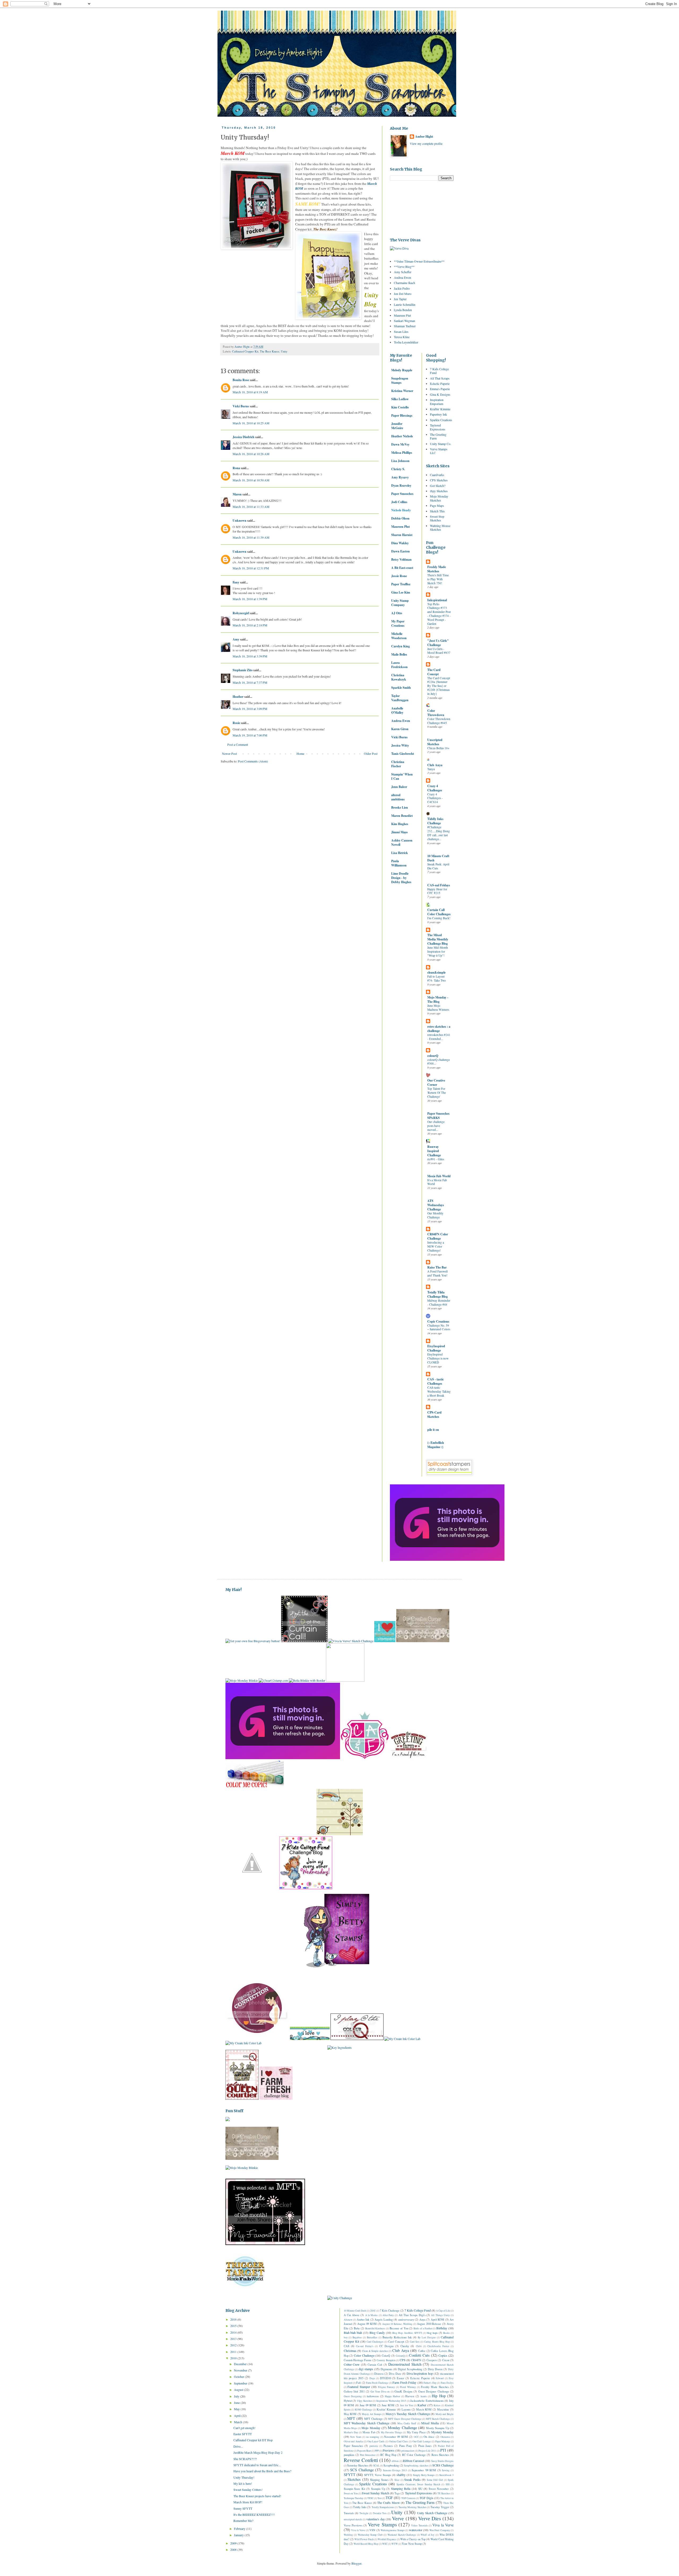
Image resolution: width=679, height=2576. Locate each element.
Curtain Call (375, 2365)
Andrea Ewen (402, 277)
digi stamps (366, 2369)
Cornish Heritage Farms (358, 2360)
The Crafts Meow (388, 2503)
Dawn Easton (401, 551)
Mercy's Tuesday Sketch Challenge (408, 2414)
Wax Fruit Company (440, 2530)
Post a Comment (238, 744)
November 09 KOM (396, 2437)
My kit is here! (243, 2483)
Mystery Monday (442, 2432)
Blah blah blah (353, 2333)
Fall (358, 2383)
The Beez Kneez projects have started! (257, 2496)
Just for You (406, 2405)
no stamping (373, 2437)
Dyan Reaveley (401, 485)
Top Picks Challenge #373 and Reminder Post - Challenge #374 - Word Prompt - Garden (439, 614)
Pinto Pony (406, 2446)
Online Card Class (399, 2441)
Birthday (442, 2328)
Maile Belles (399, 654)
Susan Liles (401, 332)
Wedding (348, 2535)
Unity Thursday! (244, 2477)
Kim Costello (400, 407)
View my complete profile (426, 143)
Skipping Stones (379, 2480)
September (241, 2383)
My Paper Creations (398, 623)
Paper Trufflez (401, 584)
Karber (422, 2405)
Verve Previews (353, 2525)
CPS (403, 2360)
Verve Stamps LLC (439, 451)
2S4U (373, 2311)
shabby (401, 2475)
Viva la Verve (443, 2525)
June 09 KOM (368, 2405)
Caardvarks (437, 475)
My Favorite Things (391, 2432)
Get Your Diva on (380, 2392)
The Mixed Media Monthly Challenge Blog (438, 939)
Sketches (354, 2479)
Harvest (410, 2396)
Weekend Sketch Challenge (402, 2535)
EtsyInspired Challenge (436, 1348)
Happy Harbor (392, 2396)
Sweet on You (351, 2493)
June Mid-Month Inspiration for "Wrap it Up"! (438, 951)
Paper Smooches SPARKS (438, 1116)
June (237, 2403)
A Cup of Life (443, 2311)
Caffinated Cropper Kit (245, 351)
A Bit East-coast (402, 568)
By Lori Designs (427, 2337)
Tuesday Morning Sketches (412, 2507)
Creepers (432, 2360)
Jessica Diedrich (243, 437)
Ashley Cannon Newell (402, 842)
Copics (443, 2355)
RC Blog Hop (388, 2455)
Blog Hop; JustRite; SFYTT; (407, 2333)
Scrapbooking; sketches (416, 2466)
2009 (234, 2543)
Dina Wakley (400, 543)
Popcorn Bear (364, 2451)
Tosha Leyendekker (406, 342)
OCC (416, 2437)
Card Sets (415, 2342)
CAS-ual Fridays (439, 885)
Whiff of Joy (428, 2535)
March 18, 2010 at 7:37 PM (250, 682)
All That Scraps (440, 378)
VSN (372, 2530)
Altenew (348, 2320)
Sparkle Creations (441, 420)
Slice (397, 2480)
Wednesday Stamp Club (370, 2535)
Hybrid (348, 2401)
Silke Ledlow (400, 399)
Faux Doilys (447, 2383)
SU (420, 2488)
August (239, 2390)
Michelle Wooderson (399, 636)
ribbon (395, 2461)
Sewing (446, 2470)
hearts (424, 2396)
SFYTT (350, 2475)
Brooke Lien (400, 807)
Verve (398, 2518)
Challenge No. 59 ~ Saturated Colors (439, 1327)
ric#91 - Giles (436, 1159)
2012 (234, 2345)
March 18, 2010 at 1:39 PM (250, 599)
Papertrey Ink (438, 414)
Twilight (364, 2513)
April (238, 2416)
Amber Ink (363, 2320)
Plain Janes (425, 2446)
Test (380, 2498)
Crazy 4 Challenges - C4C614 (435, 798)
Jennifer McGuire (397, 426)
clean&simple (436, 972)
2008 (234, 2549)
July (237, 2396)
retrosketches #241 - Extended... (439, 1037)
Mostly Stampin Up (438, 2428)
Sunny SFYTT (243, 2508)
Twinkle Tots (380, 2513)
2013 (234, 2339)
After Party (388, 2315)
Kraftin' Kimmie (440, 409)
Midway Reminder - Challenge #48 (439, 1302)
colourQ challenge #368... (439, 1062)
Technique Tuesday (354, 2498)
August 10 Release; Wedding (397, 2324)
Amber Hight (424, 137)
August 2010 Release (429, 2324)
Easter (401, 2378)
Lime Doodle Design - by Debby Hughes (401, 878)
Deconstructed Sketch (405, 2364)
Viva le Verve (358, 2530)
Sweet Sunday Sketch (375, 2493)
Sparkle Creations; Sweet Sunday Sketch (418, 2484)
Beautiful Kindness (375, 2328)
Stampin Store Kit (354, 2489)
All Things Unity (440, 2315)
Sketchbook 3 (446, 2475)
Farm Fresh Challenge (377, 2383)
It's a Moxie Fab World (437, 1182)
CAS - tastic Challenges (436, 1381)
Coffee (422, 2351)
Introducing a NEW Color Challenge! (436, 1246)
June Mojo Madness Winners (438, 1008)
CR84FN (416, 2360)
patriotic (374, 2446)
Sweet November (439, 2489)
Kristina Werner (402, 391)
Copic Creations (438, 1321)
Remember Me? (243, 2521)
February (240, 2529)
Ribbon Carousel (414, 2461)
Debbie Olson (400, 518)
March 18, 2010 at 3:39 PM (250, 656)
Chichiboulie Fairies (438, 2346)
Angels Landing (384, 2320)
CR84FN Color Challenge (438, 1236)
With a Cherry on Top (413, 2539)
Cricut (446, 2360)
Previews (389, 2450)
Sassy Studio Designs (443, 2461)
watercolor (416, 2530)
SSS (448, 2484)
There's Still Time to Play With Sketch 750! (438, 579)
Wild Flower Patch (364, 2539)
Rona (236, 468)
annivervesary (406, 2320)
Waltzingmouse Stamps (393, 2530)
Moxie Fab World (439, 1176)
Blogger (356, 2563)
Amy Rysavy (400, 477)
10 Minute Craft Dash (438, 858)
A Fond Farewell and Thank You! (438, 1273)
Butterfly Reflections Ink (397, 2337)
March (238, 2422)
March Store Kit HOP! (248, 2502)
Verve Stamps (382, 2524)
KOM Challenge (364, 2410)
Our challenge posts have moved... (436, 1126)
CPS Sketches (439, 480)
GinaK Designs (403, 2391)
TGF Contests (408, 2498)
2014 (234, 2332)
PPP (377, 2451)
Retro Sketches (440, 2455)
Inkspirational (437, 600)
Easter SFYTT (243, 2434)
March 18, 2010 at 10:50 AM (251, 480)
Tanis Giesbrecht (403, 754)
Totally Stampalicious (383, 2507)
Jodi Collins (399, 502)
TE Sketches (444, 2493)
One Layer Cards (376, 2441)
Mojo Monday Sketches (439, 498)
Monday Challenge (402, 2428)
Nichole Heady (401, 510)
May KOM (350, 2414)
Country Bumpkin (386, 2360)
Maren (237, 494)
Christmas (350, 2351)
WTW (395, 2544)
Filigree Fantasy (386, 2387)
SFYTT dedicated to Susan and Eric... (257, 2465)
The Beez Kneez (270, 351)
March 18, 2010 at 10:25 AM (251, 423)
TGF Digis (426, 2498)
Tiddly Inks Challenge (435, 821)
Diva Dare (395, 2374)
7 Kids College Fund (439, 371)
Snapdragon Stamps (400, 380)
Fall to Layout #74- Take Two (437, 978)
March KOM (424, 2409)
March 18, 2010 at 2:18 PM (250, 625)
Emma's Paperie (440, 389)
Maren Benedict (402, 816)
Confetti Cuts (419, 2355)
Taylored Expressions (438, 427)
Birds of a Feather (423, 2328)
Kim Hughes (400, 824)
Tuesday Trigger (440, 2507)
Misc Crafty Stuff (407, 2423)
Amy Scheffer (403, 272)
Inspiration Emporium (437, 402)
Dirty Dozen (435, 2369)
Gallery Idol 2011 (354, 2391)
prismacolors (408, 2451)
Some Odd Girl (435, 2480)
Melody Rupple (402, 370)
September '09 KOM (424, 2470)
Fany (236, 582)
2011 (234, 2352)
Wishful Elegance (387, 2539)
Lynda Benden (403, 310)
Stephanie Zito (243, 670)
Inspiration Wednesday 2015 (391, 2401)
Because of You (399, 2328)
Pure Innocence (368, 2455)
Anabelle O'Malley (397, 710)
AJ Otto (397, 613)
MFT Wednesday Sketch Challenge (367, 2423)
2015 (234, 2326)
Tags (397, 2493)
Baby (357, 2328)
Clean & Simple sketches (375, 2351)
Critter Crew (352, 2364)
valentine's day (376, 2519)
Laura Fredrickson (399, 665)
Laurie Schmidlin (405, 304)
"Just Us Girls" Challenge (438, 643)
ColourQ (400, 2356)
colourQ (433, 1056)
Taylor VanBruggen (400, 698)
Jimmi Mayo (399, 832)
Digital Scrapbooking (410, 2369)
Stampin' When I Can (402, 776)
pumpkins (349, 2455)
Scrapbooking (391, 2465)
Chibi (419, 2346)
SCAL (376, 2466)
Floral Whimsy (408, 2387)
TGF (389, 2498)
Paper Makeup (443, 2441)
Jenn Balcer (399, 787)
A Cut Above (352, 2315)
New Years (356, 2437)
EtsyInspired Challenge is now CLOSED (438, 1358)
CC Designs (386, 2346)
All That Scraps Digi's (412, 2315)
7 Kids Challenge (390, 2311)
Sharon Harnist (402, 535)
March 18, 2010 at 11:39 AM (251, 537)
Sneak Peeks (412, 2479)
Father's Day (430, 2383)
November (241, 2370)
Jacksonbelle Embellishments (427, 2401)
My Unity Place (416, 2432)
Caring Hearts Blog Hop (437, 2342)
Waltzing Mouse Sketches (440, 528)
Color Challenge (364, 2355)
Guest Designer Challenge (434, 2391)
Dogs (372, 2378)
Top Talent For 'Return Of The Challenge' (437, 1093)
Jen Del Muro (403, 294)
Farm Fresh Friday (404, 2382)
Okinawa (445, 2437)
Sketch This (437, 511)
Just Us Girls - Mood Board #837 (439, 651)
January (239, 2535)
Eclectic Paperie (440, 383)
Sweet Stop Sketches (437, 518)
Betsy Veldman (401, 559)
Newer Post (229, 753)
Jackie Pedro (402, 288)
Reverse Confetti (361, 2460)
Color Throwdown (436, 713)
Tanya (431, 769)
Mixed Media (430, 2423)
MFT (351, 2418)
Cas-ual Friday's (365, 2346)
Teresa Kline (402, 337)
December (241, 2364)
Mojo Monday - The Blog (438, 999)
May (237, 2409)
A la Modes (372, 2315)
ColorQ (386, 2356)
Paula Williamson (399, 863)
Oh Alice (429, 2437)
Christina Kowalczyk (399, 677)
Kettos (437, 2405)
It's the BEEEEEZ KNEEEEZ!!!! (254, 2514)
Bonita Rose (241, 380)
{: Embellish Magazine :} (436, 1445)
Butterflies (372, 2337)
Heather (238, 697)
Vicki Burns (241, 406)
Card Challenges (375, 2342)
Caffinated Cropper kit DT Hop (253, 2440)
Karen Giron (400, 729)
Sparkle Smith (401, 688)
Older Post (371, 753)
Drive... (238, 2446)
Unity (284, 351)
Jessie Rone (399, 576)
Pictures (388, 2446)
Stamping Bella (401, 2488)
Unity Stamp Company (400, 603)
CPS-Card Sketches (434, 1415)
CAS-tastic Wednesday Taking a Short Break (439, 1391)
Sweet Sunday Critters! (248, 2490)
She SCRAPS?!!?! (245, 2459)
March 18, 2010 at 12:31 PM (251, 568)
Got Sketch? (438, 486)
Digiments (386, 2369)
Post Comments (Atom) (253, 761)
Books (447, 2333)
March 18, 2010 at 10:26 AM (251, 454)
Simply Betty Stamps (424, 2475)
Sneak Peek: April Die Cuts (438, 866)
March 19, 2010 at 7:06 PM (250, 735)
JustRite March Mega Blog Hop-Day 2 (258, 2452)
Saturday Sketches (358, 2465)
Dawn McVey (400, 444)
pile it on (433, 1430)
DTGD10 (386, 2378)
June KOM (388, 2405)
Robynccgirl (241, 613)
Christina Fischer (398, 764)
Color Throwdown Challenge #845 (439, 721)
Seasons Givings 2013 (395, 2470)
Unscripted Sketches (435, 742)
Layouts (406, 2409)
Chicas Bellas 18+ (438, 748)
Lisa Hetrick (400, 853)
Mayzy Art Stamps (371, 2414)
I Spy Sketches (365, 2401)
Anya (422, 2320)
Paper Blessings (402, 415)
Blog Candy (377, 2333)
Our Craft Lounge (422, 2441)
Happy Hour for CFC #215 (437, 891)
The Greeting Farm (438, 436)
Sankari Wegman (404, 321)
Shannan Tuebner (405, 326)
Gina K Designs (440, 394)
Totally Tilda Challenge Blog (438, 1294)
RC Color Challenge (414, 2455)
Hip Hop (439, 2396)
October (239, 2377)
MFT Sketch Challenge (438, 2419)
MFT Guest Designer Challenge (405, 2419)
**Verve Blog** (404, 267)
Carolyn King (401, 646)
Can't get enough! (244, 2428)
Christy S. (398, 469)
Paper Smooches (402, 494)
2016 (234, 2319)
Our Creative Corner (436, 1082)
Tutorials (349, 2513)
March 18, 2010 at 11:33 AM (251, 507)
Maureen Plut (402, 315)
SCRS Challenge (443, 2465)
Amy (236, 639)
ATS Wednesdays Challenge (436, 1205)
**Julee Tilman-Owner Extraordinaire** (419, 261)
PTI (443, 2450)
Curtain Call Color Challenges (439, 912)
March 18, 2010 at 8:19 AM (250, 392)
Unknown (240, 520)
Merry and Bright (445, 2414)
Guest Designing (353, 2396)
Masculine (443, 2409)
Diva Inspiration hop (420, 2373)
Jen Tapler (400, 299)
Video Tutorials (419, 2525)
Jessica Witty (400, 745)
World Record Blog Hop (366, 2544)
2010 (234, 2358)
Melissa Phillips (402, 453)
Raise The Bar (437, 1267)
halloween (373, 2396)
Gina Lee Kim (401, 592)
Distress (379, 2374)
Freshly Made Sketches (437, 569)
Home (300, 753)
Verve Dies (430, 2518)
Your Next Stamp (412, 2544)
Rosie (236, 723)
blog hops (432, 2333)
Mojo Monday (371, 2428)
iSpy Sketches (439, 491)
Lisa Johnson (400, 461)
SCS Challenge (362, 2470)
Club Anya (435, 765)
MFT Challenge (373, 2419)
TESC (370, 2498)
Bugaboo (357, 2337)
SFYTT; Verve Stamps (378, 2475)
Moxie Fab (369, 2432)
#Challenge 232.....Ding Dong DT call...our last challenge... (439, 833)
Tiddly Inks (360, 2507)
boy (346, 2337)
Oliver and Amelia (353, 2441)
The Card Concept (434, 672)
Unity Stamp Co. (441, 444)
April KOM (438, 2320)
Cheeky (405, 2346)
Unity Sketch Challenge (432, 2513)
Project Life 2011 (427, 2451)
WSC (385, 2544)
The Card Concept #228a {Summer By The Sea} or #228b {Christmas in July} (439, 686)
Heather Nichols (402, 436)
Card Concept (396, 2342)
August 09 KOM (367, 2324)
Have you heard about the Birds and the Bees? (262, 2471)
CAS (347, 2346)
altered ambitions (398, 797)
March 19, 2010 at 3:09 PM (250, 709)
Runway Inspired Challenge (434, 1151)
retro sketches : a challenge (439, 1029)
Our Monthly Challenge (435, 1215)
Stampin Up (378, 2489)
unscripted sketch (353, 2519)
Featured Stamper (359, 2387)
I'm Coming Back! (439, 918)
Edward (440, 2378)
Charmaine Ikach (404, 283)
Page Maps (437, 505)
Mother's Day (351, 2432)
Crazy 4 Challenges (435, 788)
